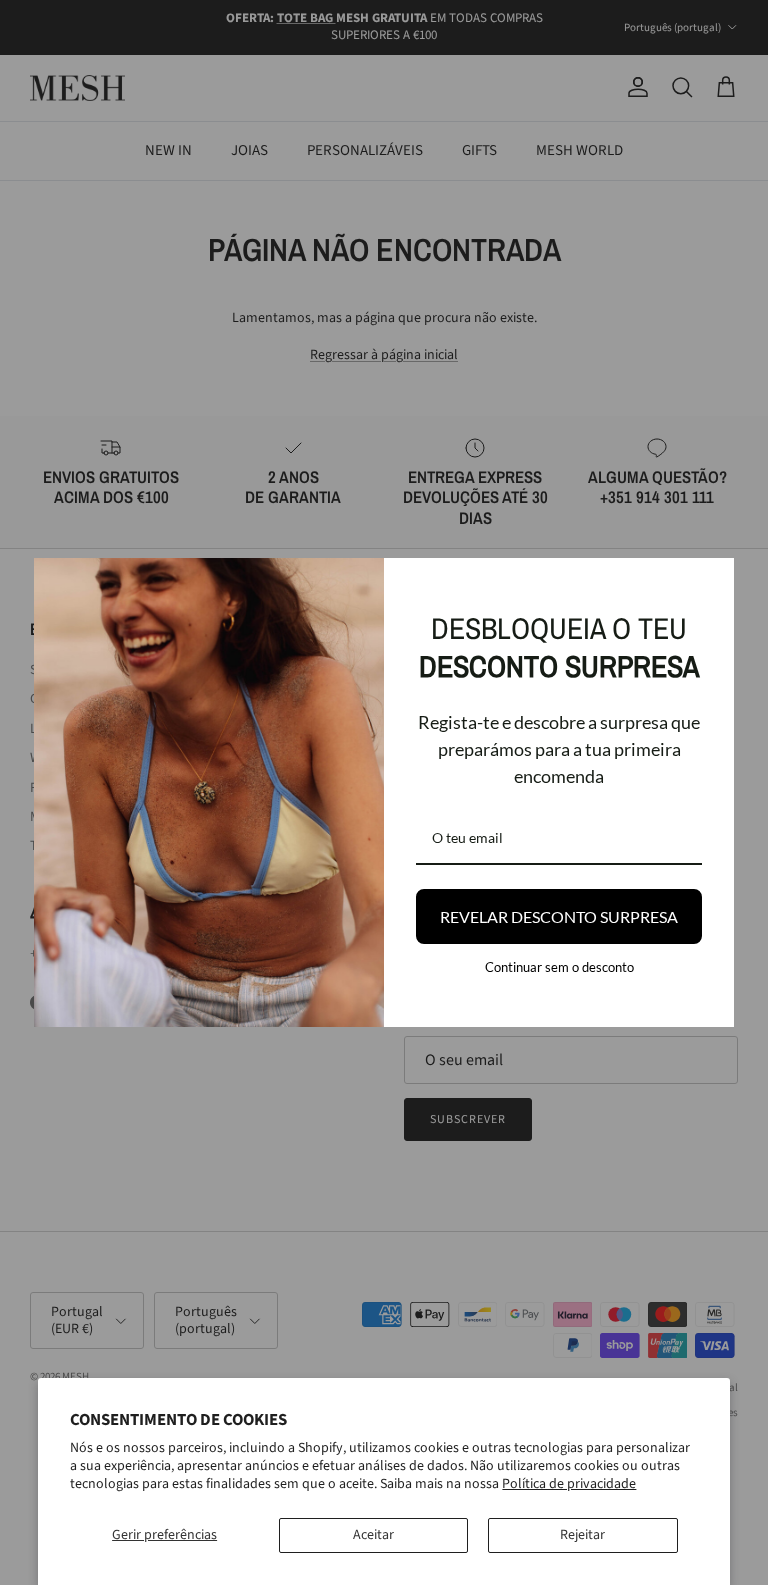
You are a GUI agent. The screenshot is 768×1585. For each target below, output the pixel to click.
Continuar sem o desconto (559, 967)
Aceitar (373, 1535)
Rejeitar (582, 1535)
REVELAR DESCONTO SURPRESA (559, 916)
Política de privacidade (569, 1484)
